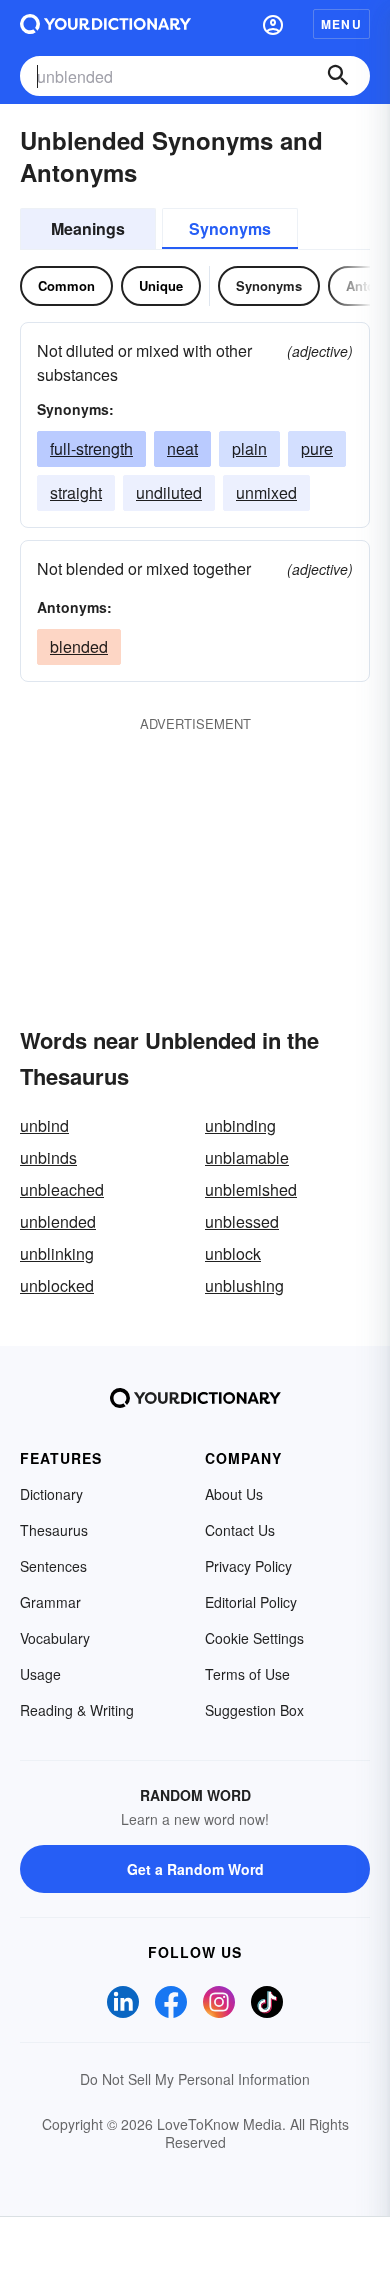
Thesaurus (54, 1530)
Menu (341, 24)
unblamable (247, 1157)
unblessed (242, 1221)
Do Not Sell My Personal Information (195, 2079)
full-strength (91, 448)
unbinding (240, 1125)
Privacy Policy (248, 1566)
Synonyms (230, 228)
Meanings (88, 228)
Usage (40, 1674)
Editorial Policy (251, 1602)
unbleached (62, 1189)
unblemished (251, 1189)
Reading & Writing (77, 1710)
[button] (273, 24)
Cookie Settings (254, 1638)
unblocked (57, 1285)
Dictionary (51, 1494)
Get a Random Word (195, 1869)
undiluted (169, 492)
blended (79, 646)
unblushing (244, 1285)
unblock (233, 1253)
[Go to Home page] (105, 24)
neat (182, 448)
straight (76, 492)
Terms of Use (247, 1674)
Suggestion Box (254, 1710)
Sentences (53, 1566)
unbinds (48, 1157)
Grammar (50, 1602)
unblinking (57, 1253)
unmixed (266, 492)
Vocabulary (55, 1638)
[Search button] (338, 76)
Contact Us (240, 1530)
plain (249, 448)
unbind (44, 1125)
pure (317, 448)
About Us (234, 1494)
